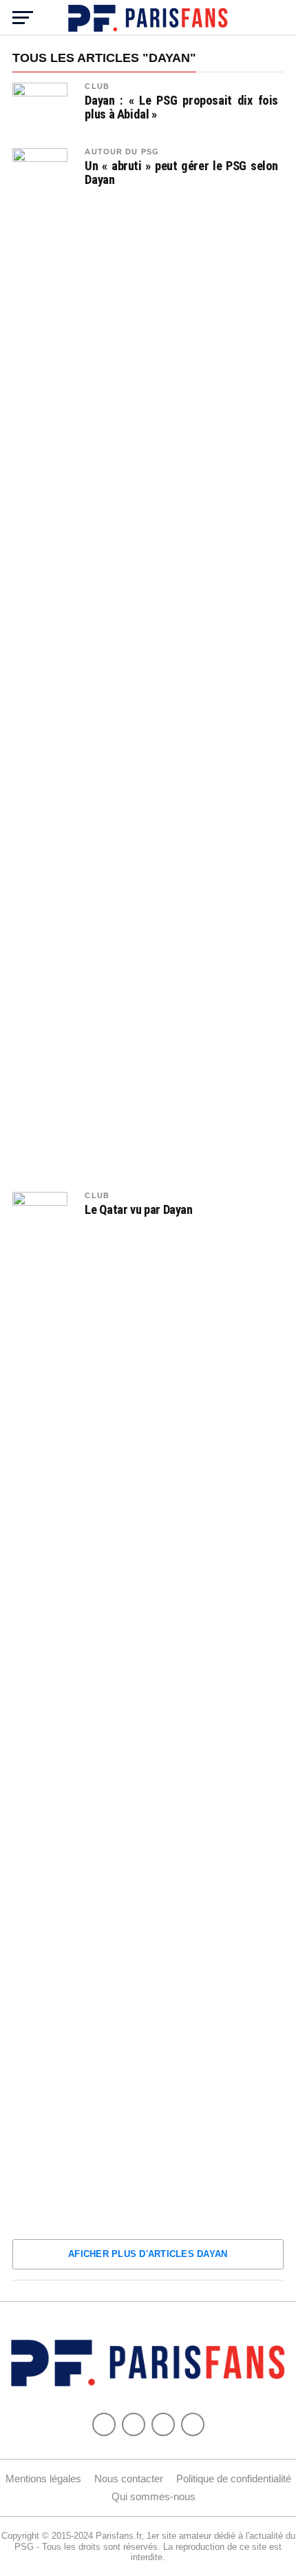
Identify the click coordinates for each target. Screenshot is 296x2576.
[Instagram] (193, 2424)
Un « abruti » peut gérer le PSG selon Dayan (181, 173)
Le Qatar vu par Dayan (138, 1210)
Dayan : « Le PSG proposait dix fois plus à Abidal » (181, 107)
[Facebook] (104, 2424)
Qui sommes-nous (154, 2496)
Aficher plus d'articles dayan (148, 2254)
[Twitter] (134, 2424)
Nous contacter (129, 2479)
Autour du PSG (122, 152)
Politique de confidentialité (234, 2479)
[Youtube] (163, 2424)
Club (97, 86)
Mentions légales (43, 2479)
